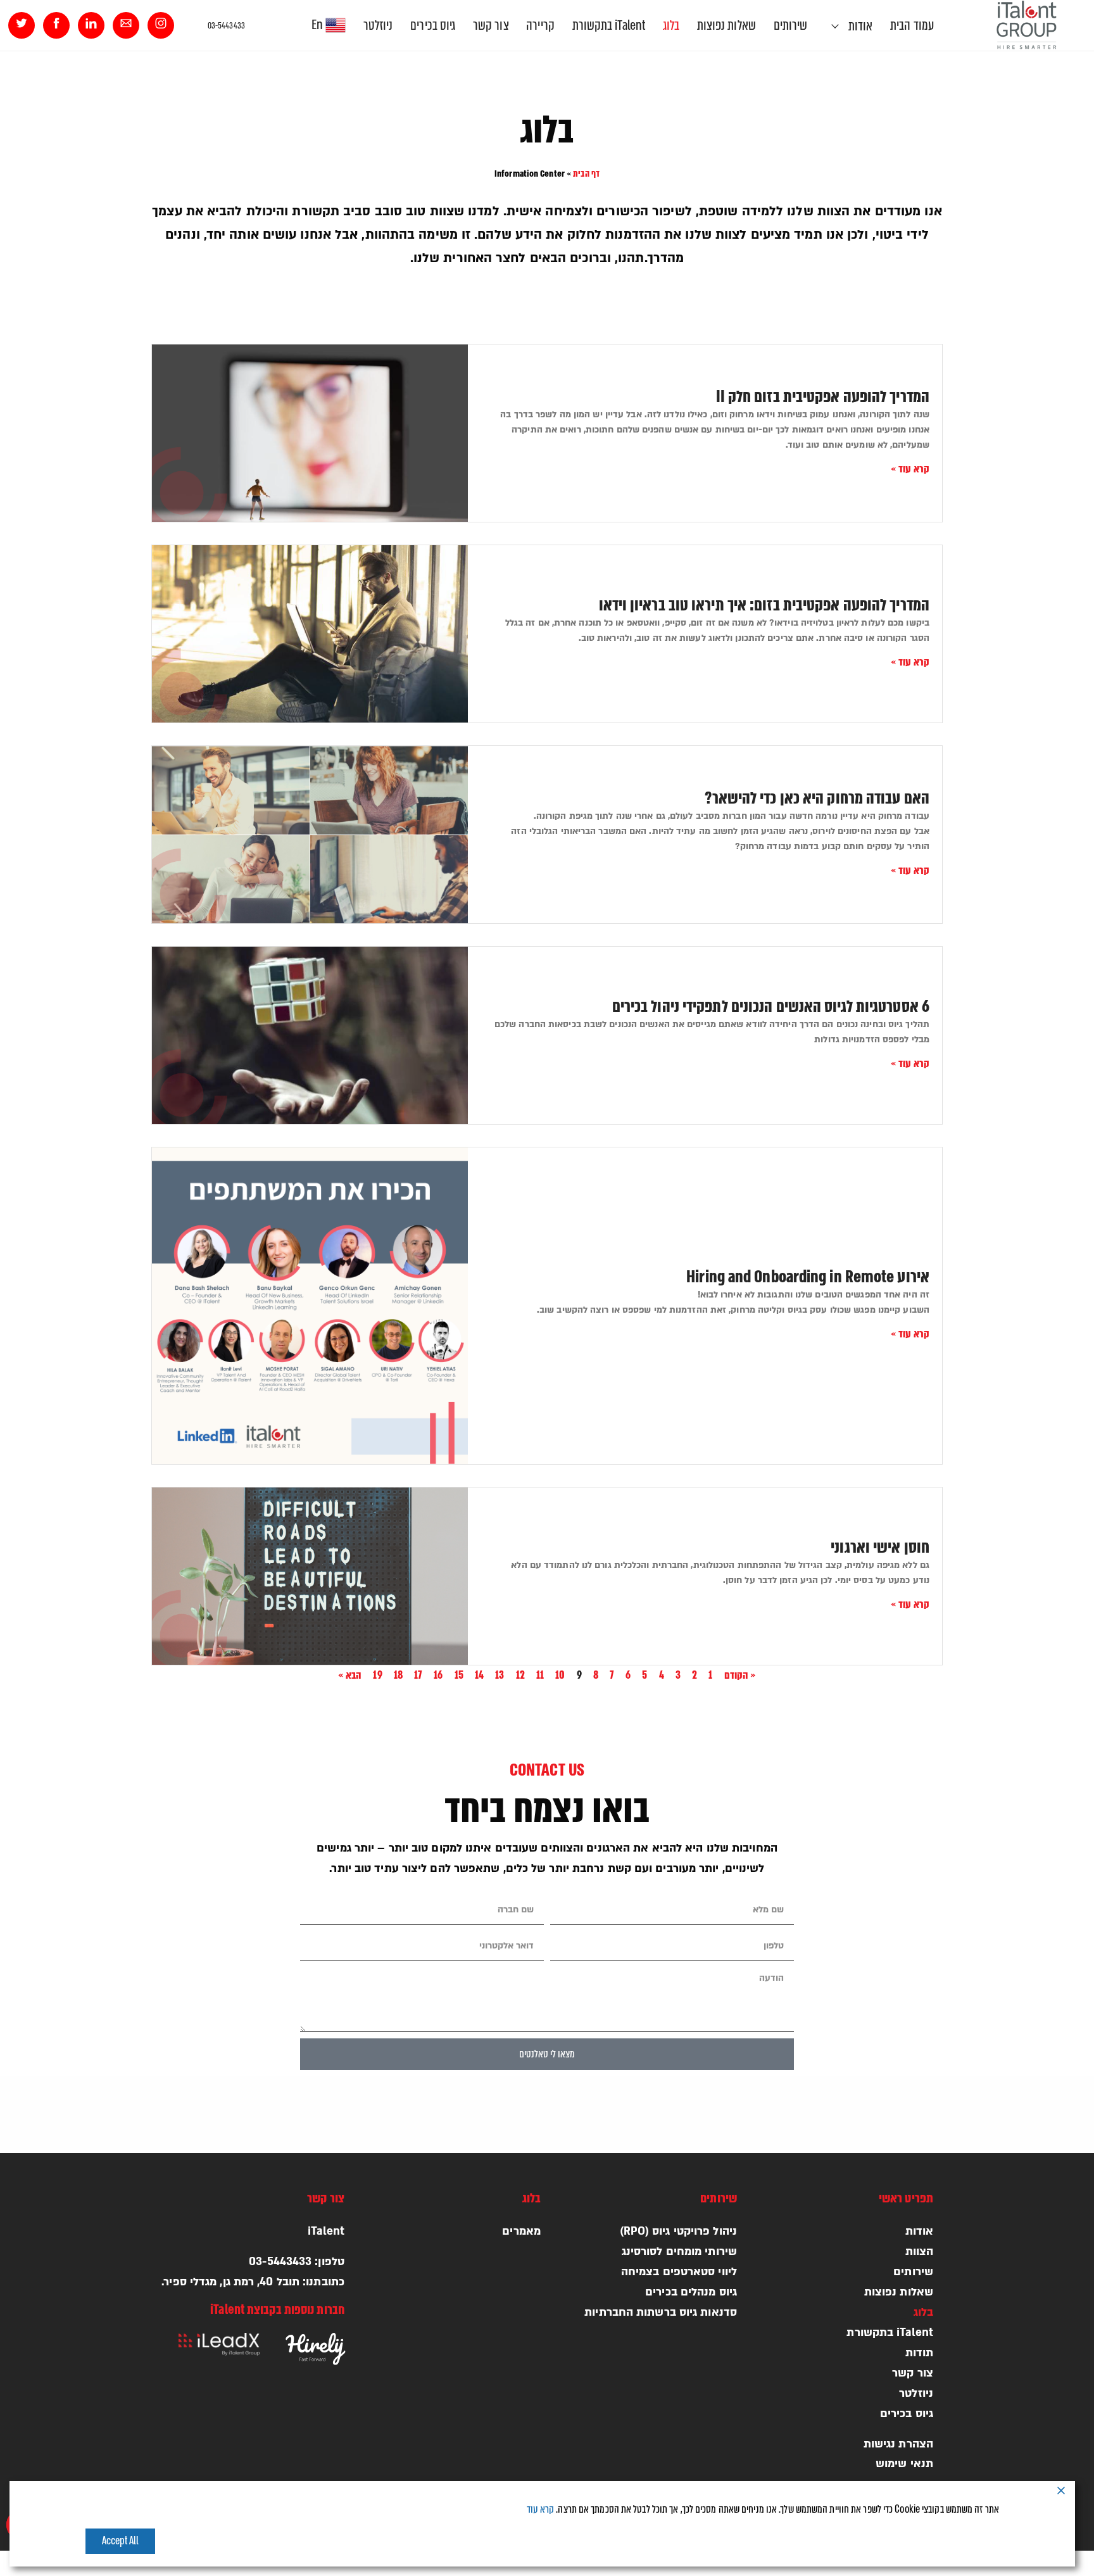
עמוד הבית (912, 25)
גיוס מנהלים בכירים (691, 2292)
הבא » (350, 1675)
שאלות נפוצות (726, 25)
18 (398, 1675)
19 (377, 1675)
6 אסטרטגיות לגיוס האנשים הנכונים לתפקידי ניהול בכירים (771, 1007)
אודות (861, 26)
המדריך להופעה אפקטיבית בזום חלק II (823, 397)
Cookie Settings (885, 2541)
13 (500, 1675)
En (318, 25)
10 (560, 1675)
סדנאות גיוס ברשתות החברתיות (661, 2312)
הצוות (920, 2251)
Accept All (121, 2541)
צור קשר (491, 25)
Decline (968, 2541)
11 (540, 1675)
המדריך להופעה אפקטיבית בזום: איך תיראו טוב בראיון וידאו (764, 605)
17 (418, 1675)
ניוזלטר (378, 25)
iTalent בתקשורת (609, 25)
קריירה (540, 25)
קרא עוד (541, 2510)
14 (479, 1675)
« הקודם (740, 1675)
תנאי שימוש (904, 2464)
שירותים (791, 25)
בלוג (671, 25)
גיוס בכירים (433, 25)
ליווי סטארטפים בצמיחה (679, 2272)
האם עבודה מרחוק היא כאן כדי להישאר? (817, 799)
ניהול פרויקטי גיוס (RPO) (678, 2231)
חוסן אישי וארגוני (880, 1548)
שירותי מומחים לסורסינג (679, 2251)
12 (520, 1675)
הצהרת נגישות (898, 2444)
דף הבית (586, 174)
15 (459, 1675)
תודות (920, 2353)
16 (438, 1675)
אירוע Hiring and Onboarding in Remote (808, 1277)
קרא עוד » (910, 469)
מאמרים (521, 2231)
